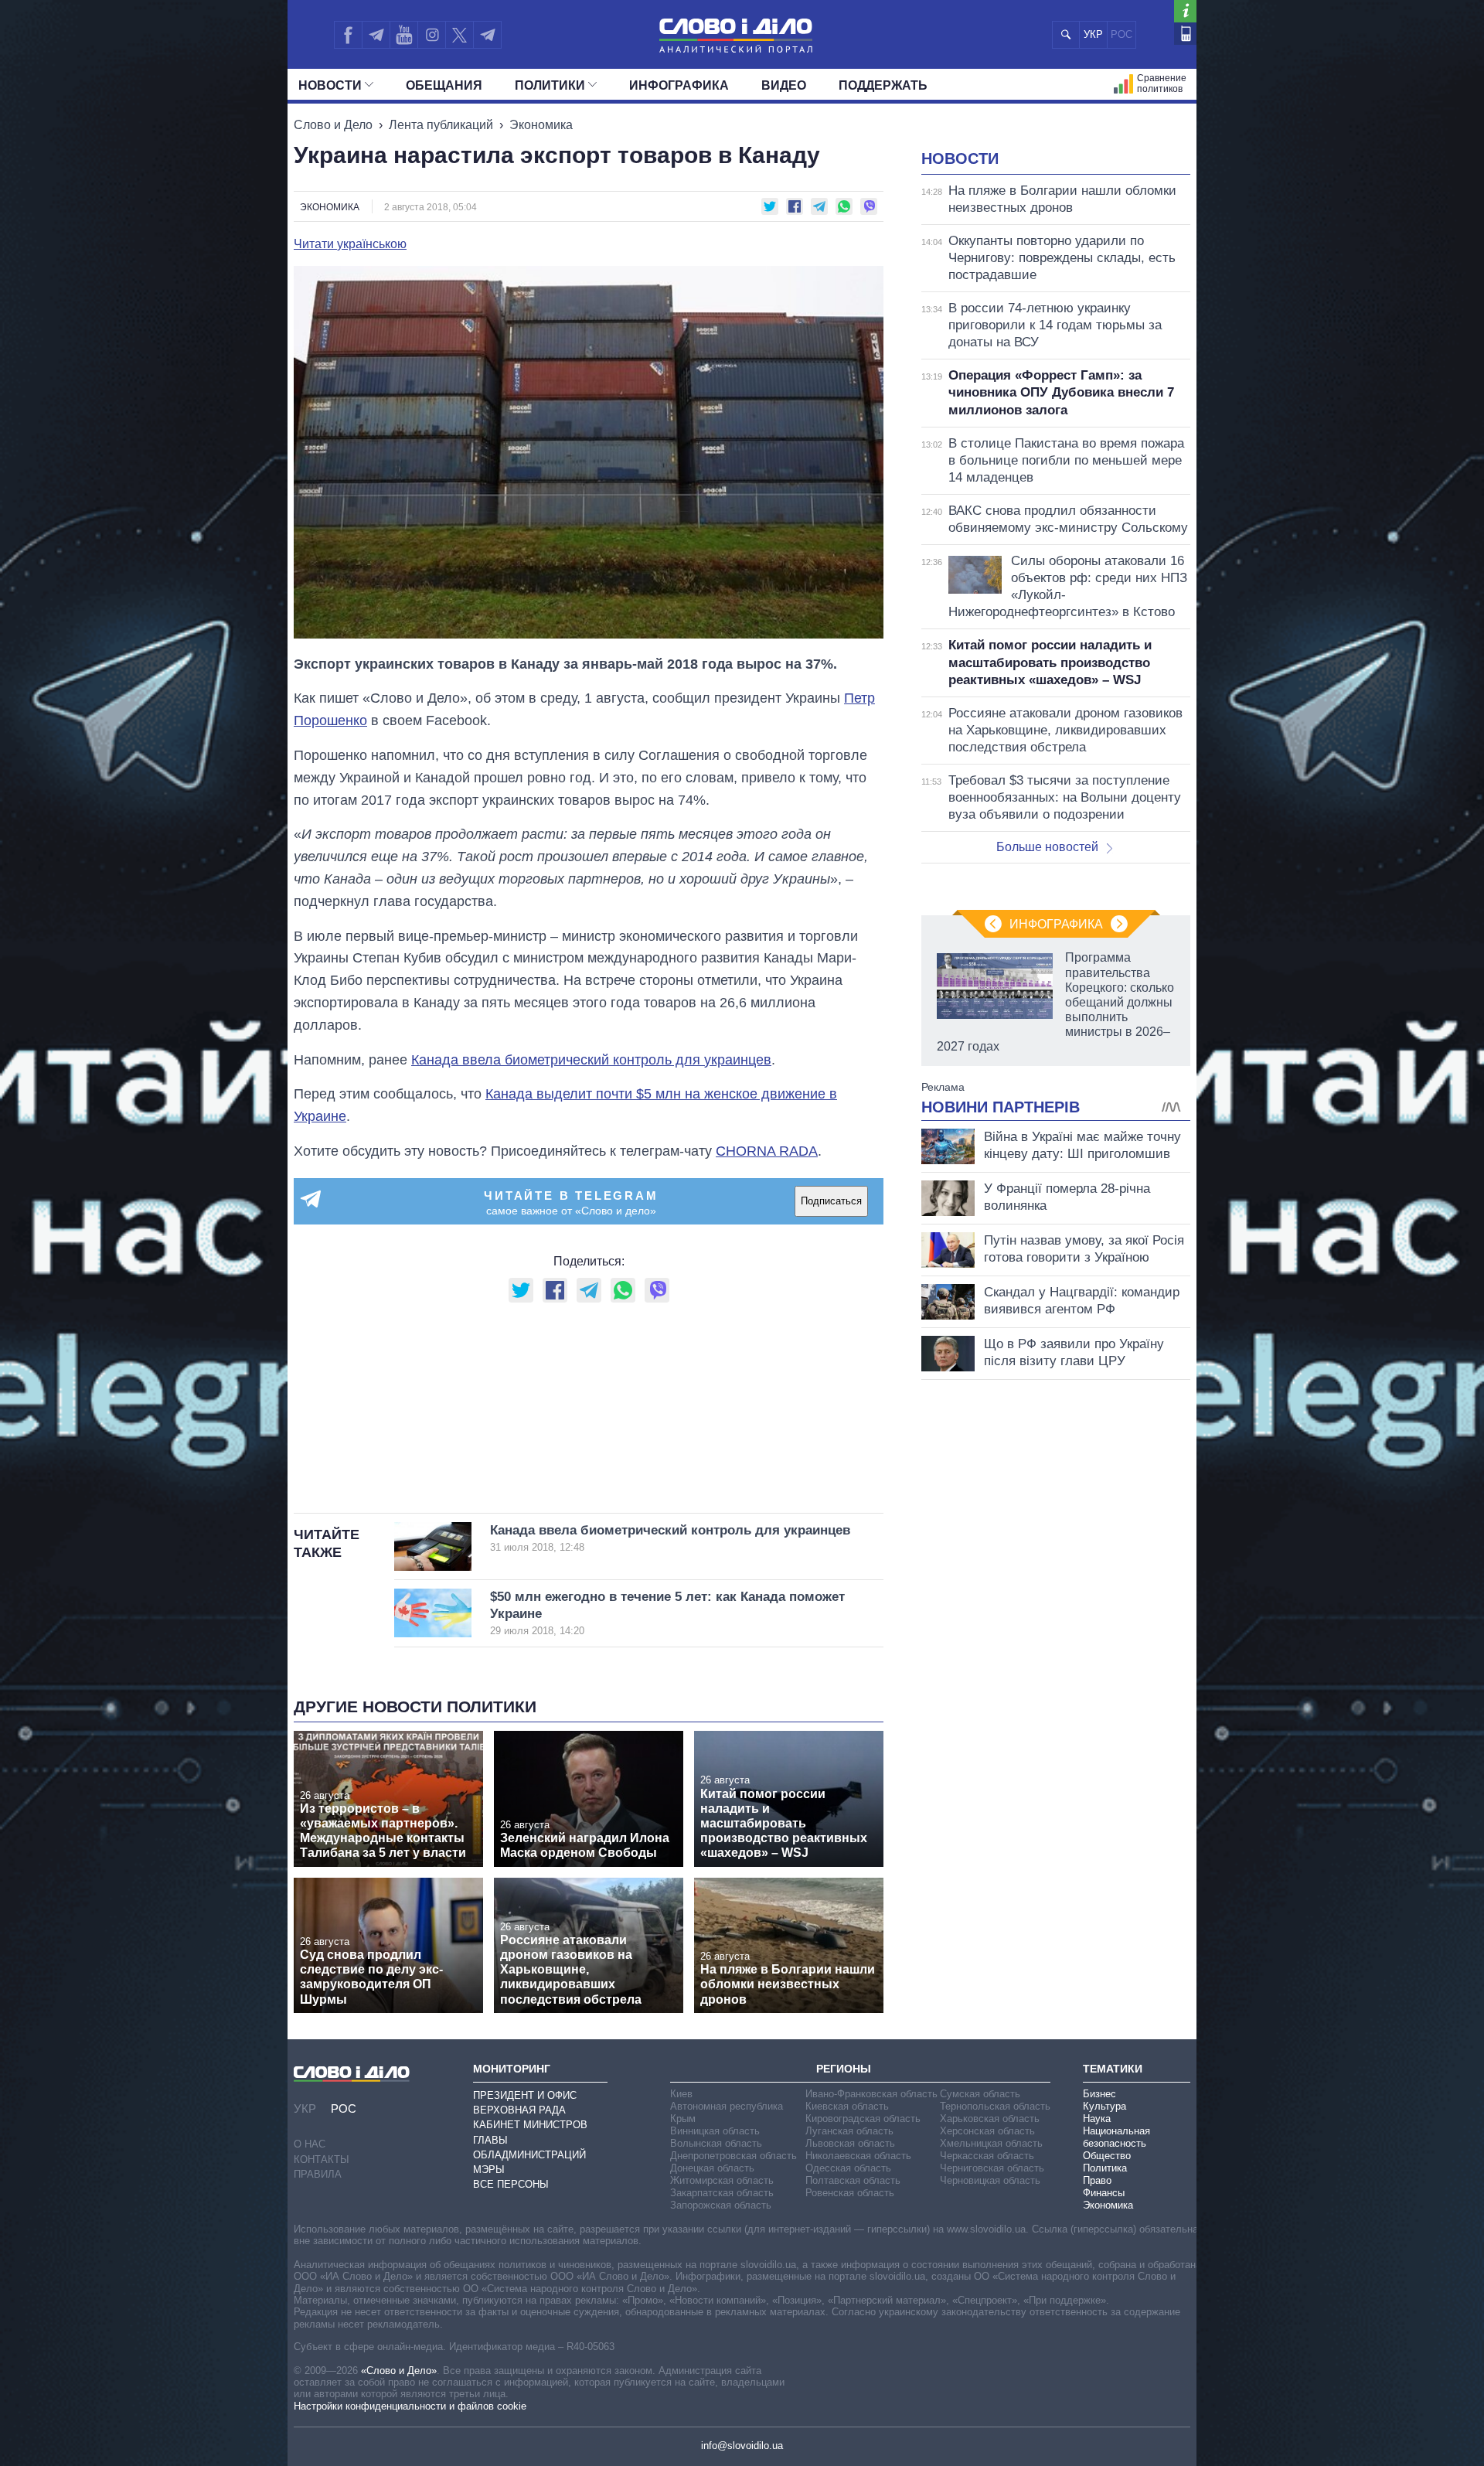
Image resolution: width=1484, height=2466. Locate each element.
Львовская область (850, 2143)
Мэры (489, 2170)
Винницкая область (715, 2131)
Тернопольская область (995, 2106)
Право (1097, 2180)
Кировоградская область (863, 2119)
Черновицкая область (990, 2180)
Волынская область (716, 2143)
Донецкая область (712, 2168)
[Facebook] (348, 35)
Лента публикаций (441, 125)
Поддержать (883, 85)
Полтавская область (853, 2180)
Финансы (1104, 2193)
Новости (330, 85)
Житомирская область (722, 2180)
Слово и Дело (333, 125)
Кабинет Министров (530, 2125)
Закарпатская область (722, 2193)
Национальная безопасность (1116, 2137)
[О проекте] (1185, 11)
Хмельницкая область (991, 2143)
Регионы (844, 2069)
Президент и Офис (525, 2095)
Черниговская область (992, 2168)
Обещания (444, 85)
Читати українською (350, 244)
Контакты (322, 2159)
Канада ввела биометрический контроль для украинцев (591, 1060)
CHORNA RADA (767, 1151)
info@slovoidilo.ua (742, 2446)
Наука (1097, 2119)
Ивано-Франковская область (871, 2094)
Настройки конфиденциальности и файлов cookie (410, 2406)
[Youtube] (403, 35)
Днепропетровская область (733, 2156)
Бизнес (1099, 2094)
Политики (550, 85)
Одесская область (848, 2168)
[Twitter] (459, 35)
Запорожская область (721, 2205)
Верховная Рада (519, 2110)
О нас (310, 2144)
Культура (1104, 2106)
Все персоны (511, 2184)
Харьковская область (990, 2119)
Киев (681, 2094)
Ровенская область (850, 2193)
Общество (1107, 2156)
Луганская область (849, 2131)
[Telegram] (376, 35)
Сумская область (980, 2094)
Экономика (541, 125)
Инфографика (679, 85)
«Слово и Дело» (399, 2371)
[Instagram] (432, 35)
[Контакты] (1185, 34)
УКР (1093, 34)
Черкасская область (987, 2156)
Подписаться (831, 1201)
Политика (1105, 2168)
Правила (318, 2174)
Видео (784, 85)
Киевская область (847, 2106)
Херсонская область (987, 2131)
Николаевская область (858, 2156)
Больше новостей (1047, 847)
